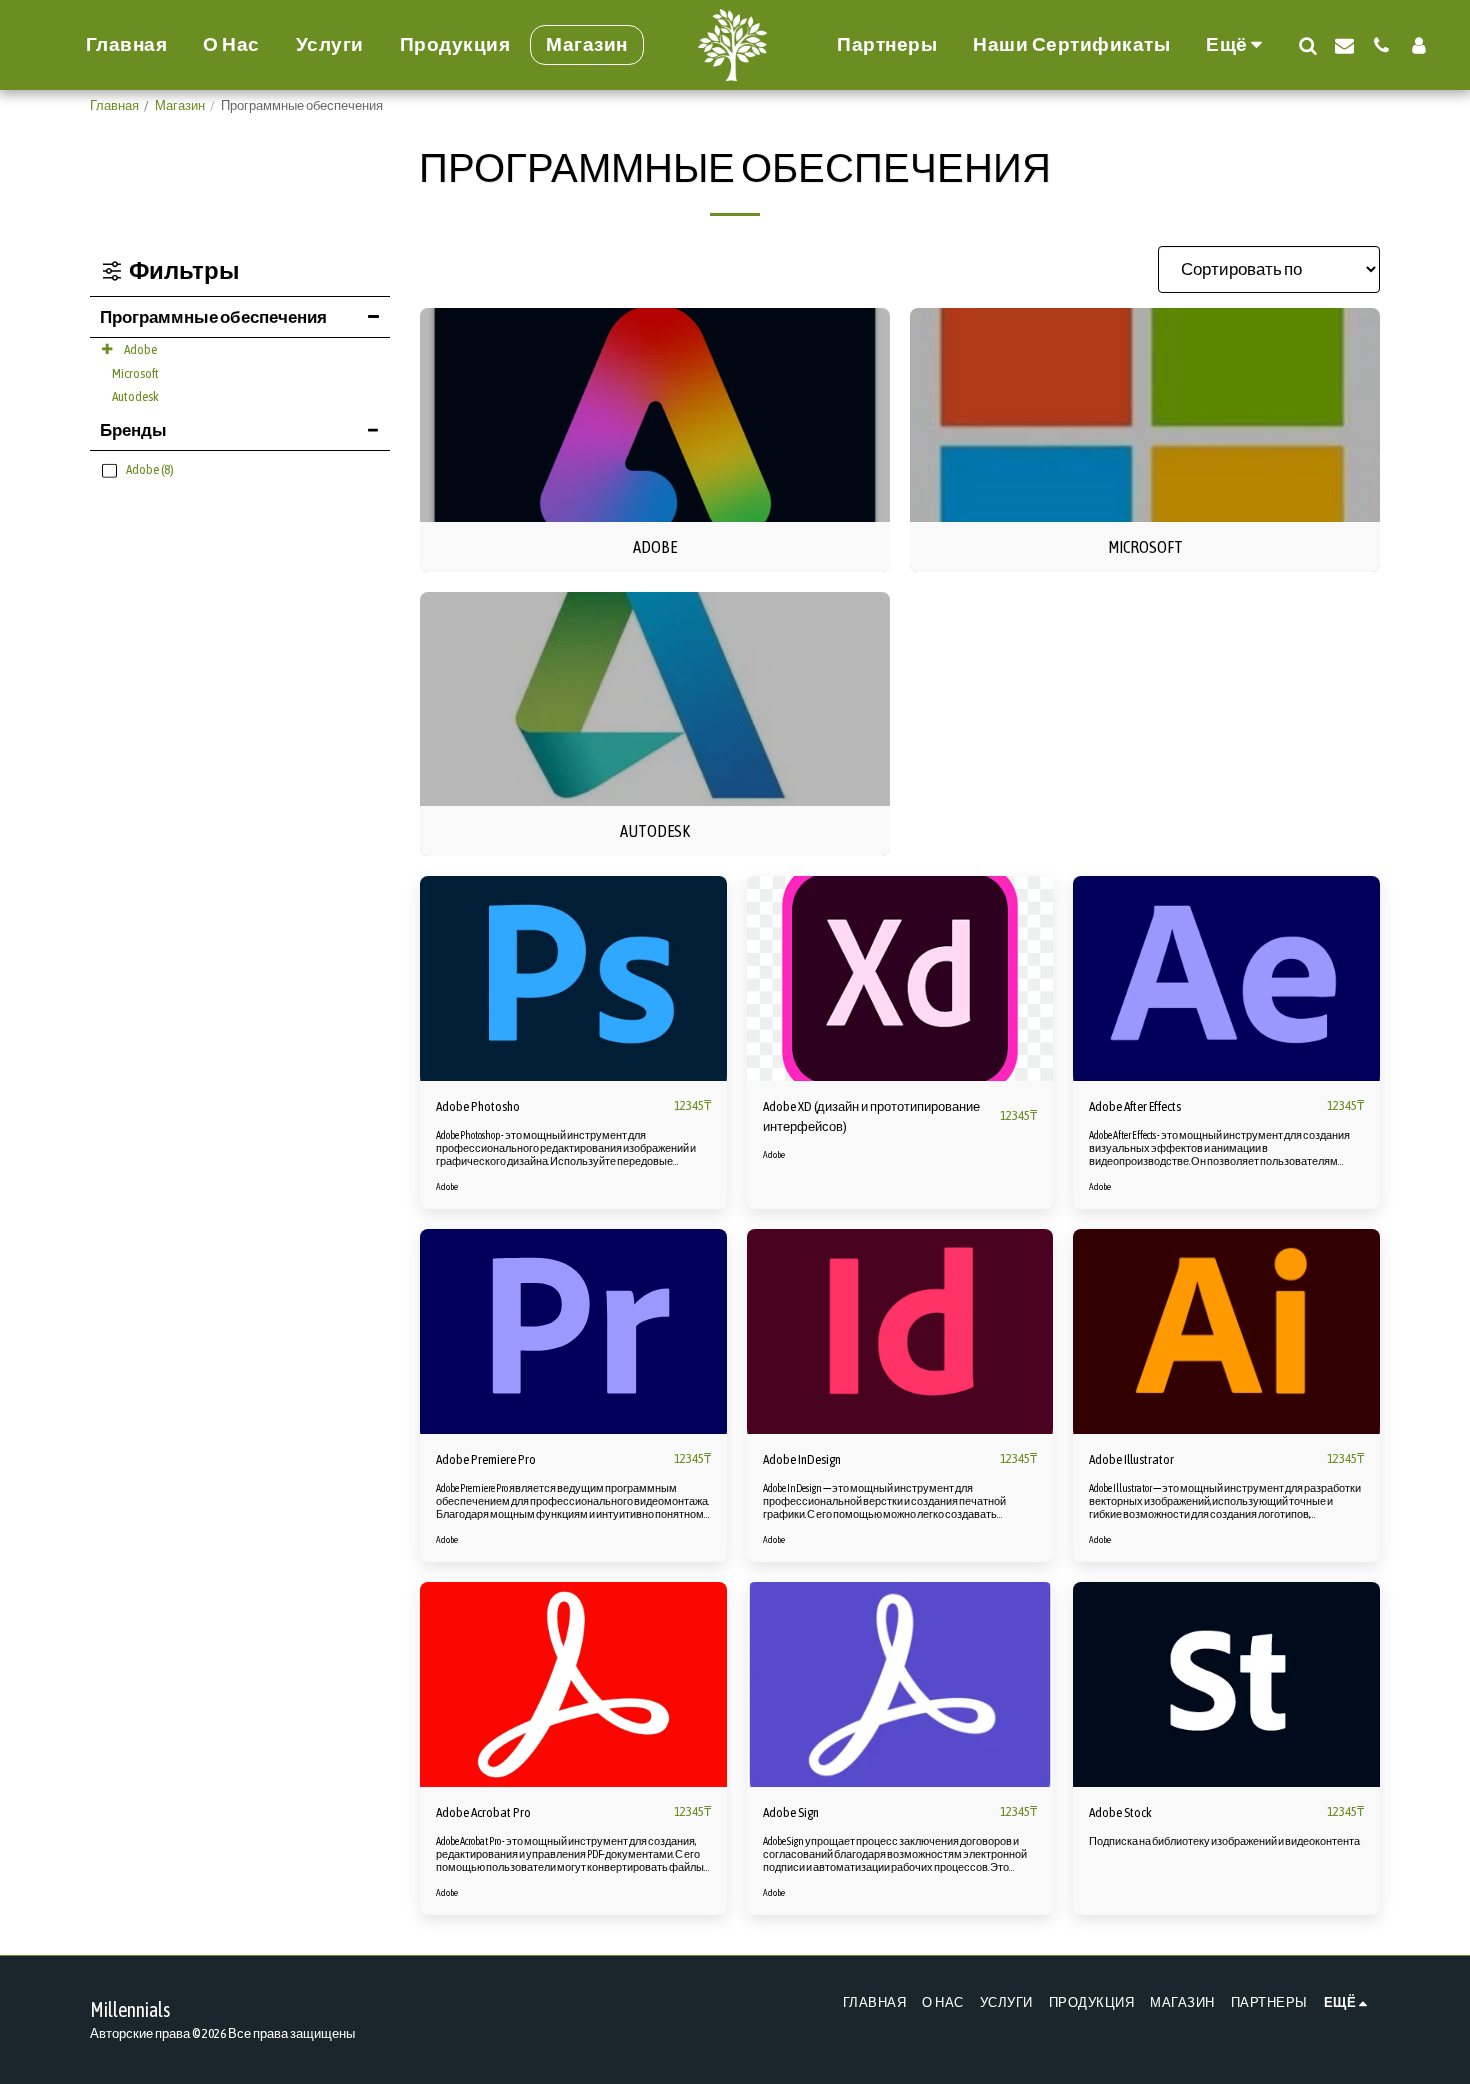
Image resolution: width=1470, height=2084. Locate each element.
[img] (573, 978)
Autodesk (135, 396)
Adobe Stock (1120, 1812)
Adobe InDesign (802, 1459)
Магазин (180, 105)
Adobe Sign (791, 1812)
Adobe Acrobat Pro (483, 1812)
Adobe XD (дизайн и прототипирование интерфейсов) (871, 1116)
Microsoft (135, 373)
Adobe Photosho (478, 1106)
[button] (1307, 45)
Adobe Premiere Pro (486, 1459)
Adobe (140, 349)
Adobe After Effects (1135, 1106)
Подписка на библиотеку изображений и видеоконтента (1224, 1841)
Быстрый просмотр (573, 1041)
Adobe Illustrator (1131, 1459)
